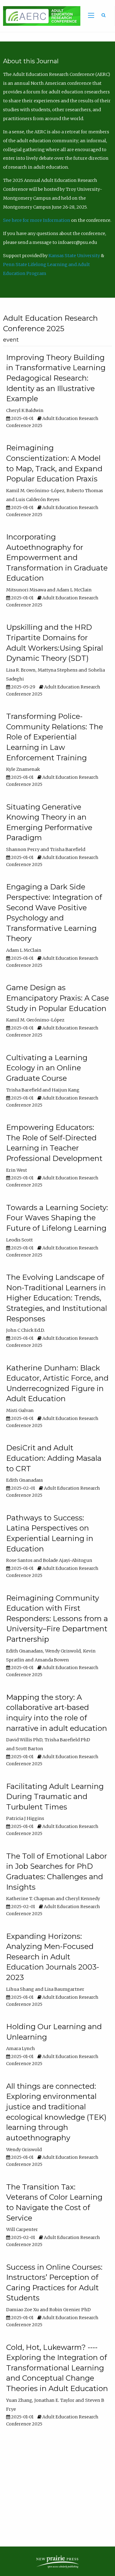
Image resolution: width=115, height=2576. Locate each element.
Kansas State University (74, 256)
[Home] (40, 16)
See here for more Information (37, 220)
